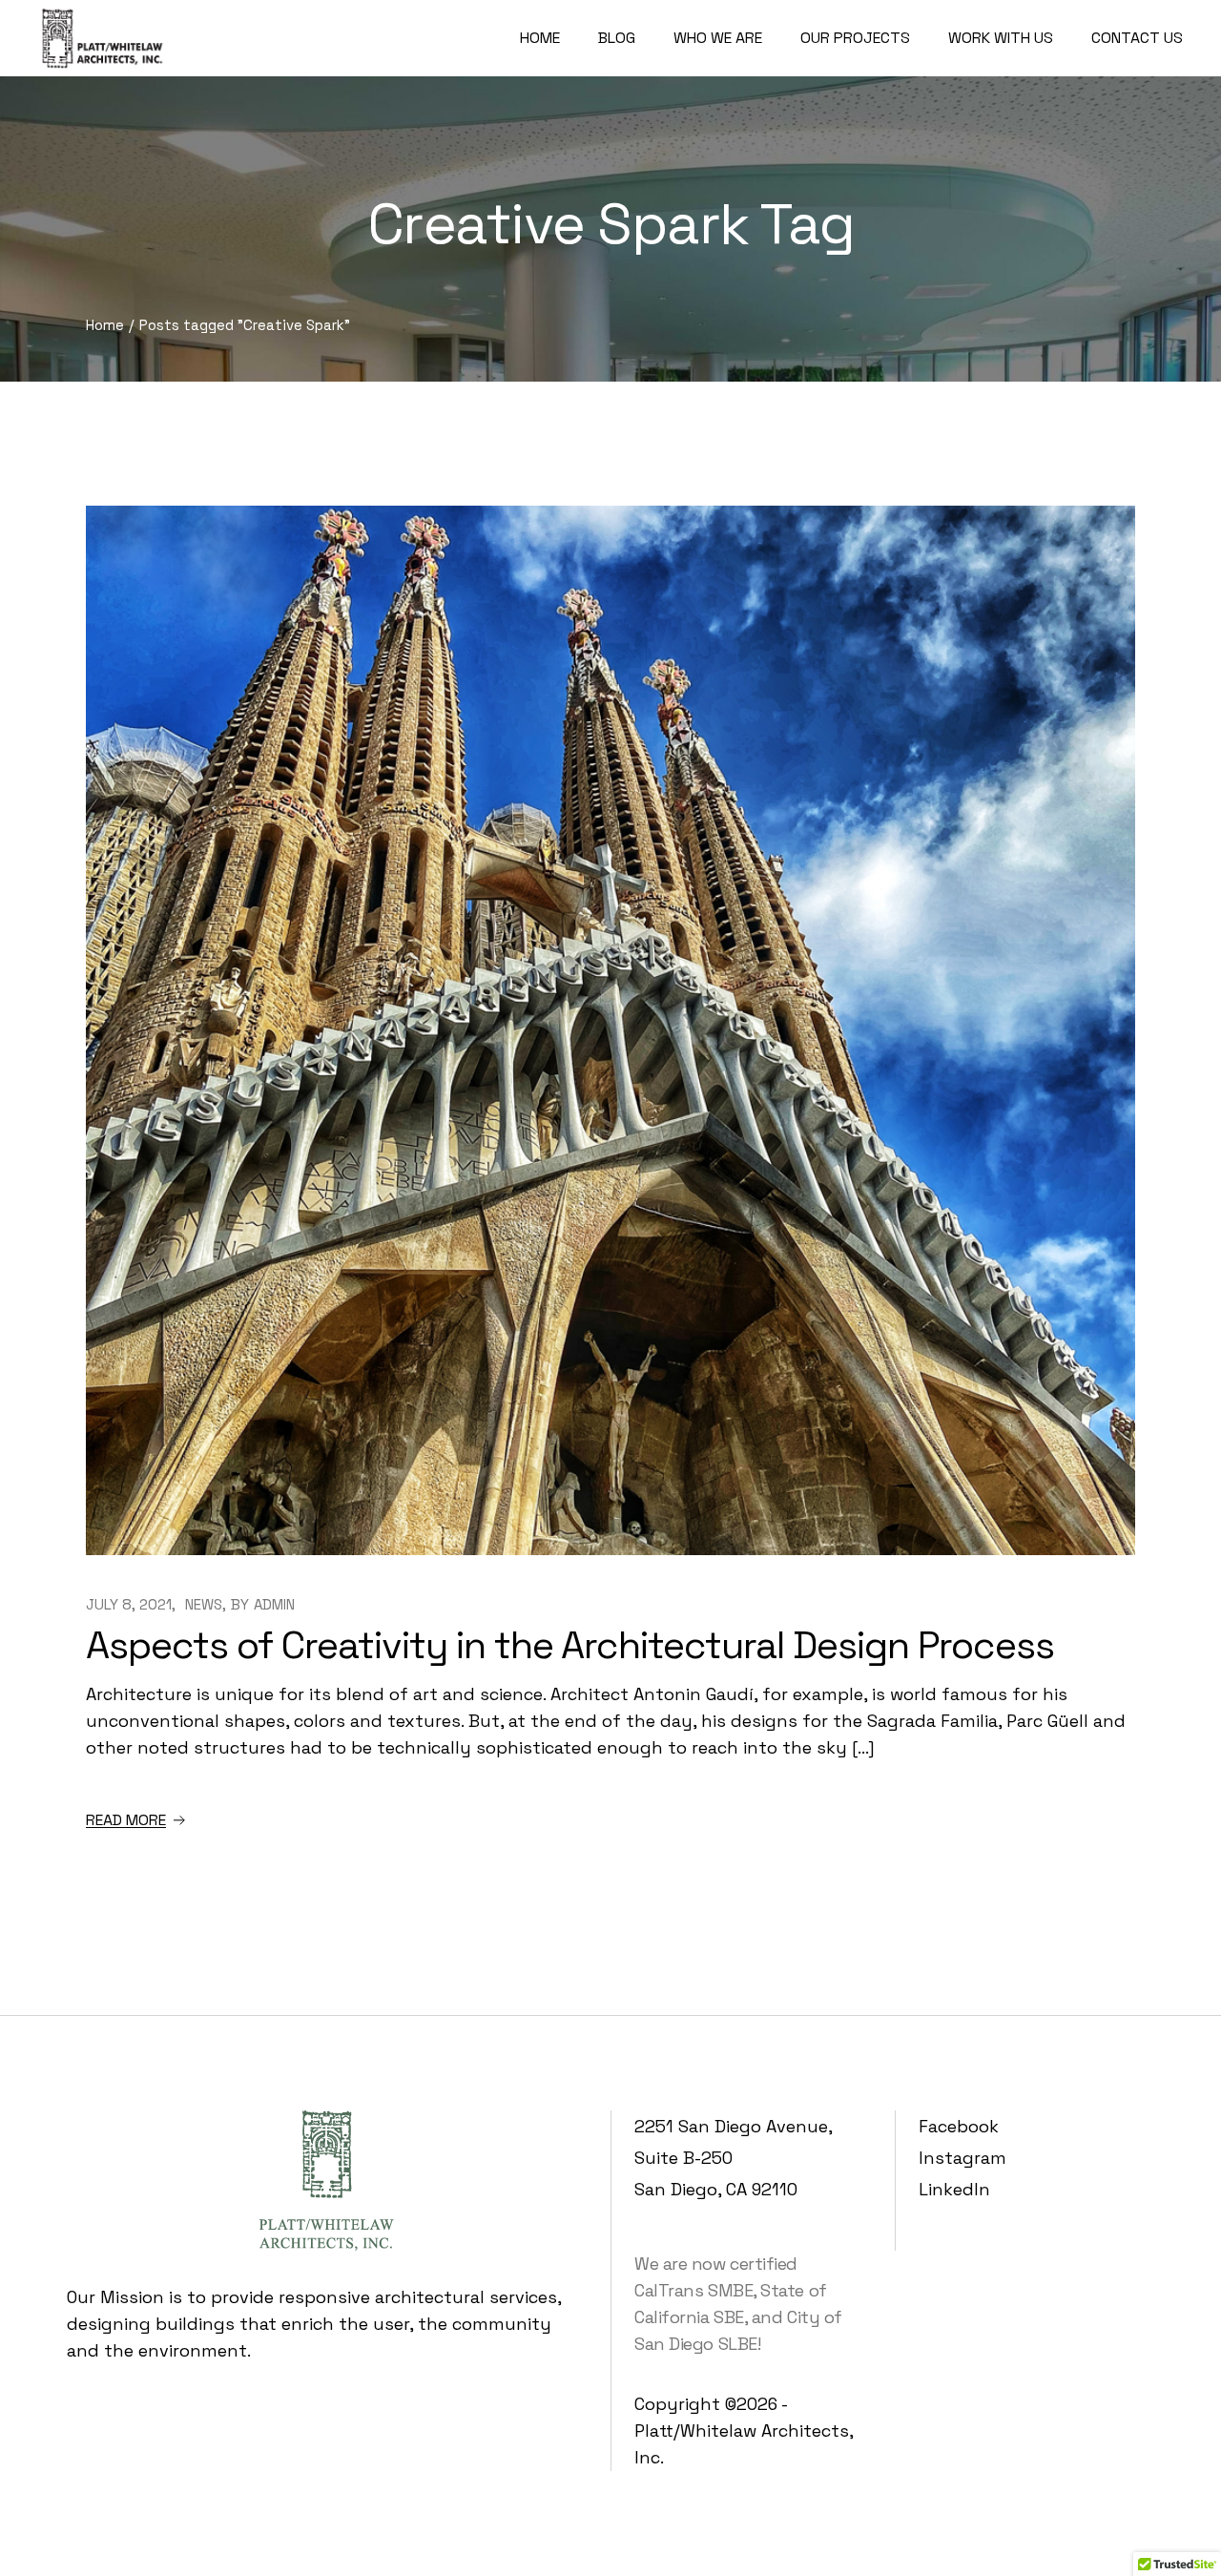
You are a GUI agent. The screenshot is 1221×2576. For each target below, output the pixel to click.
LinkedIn (954, 2189)
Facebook (959, 2126)
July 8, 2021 (129, 1604)
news (204, 1604)
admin (274, 1604)
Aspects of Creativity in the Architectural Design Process (570, 1645)
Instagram (962, 2158)
